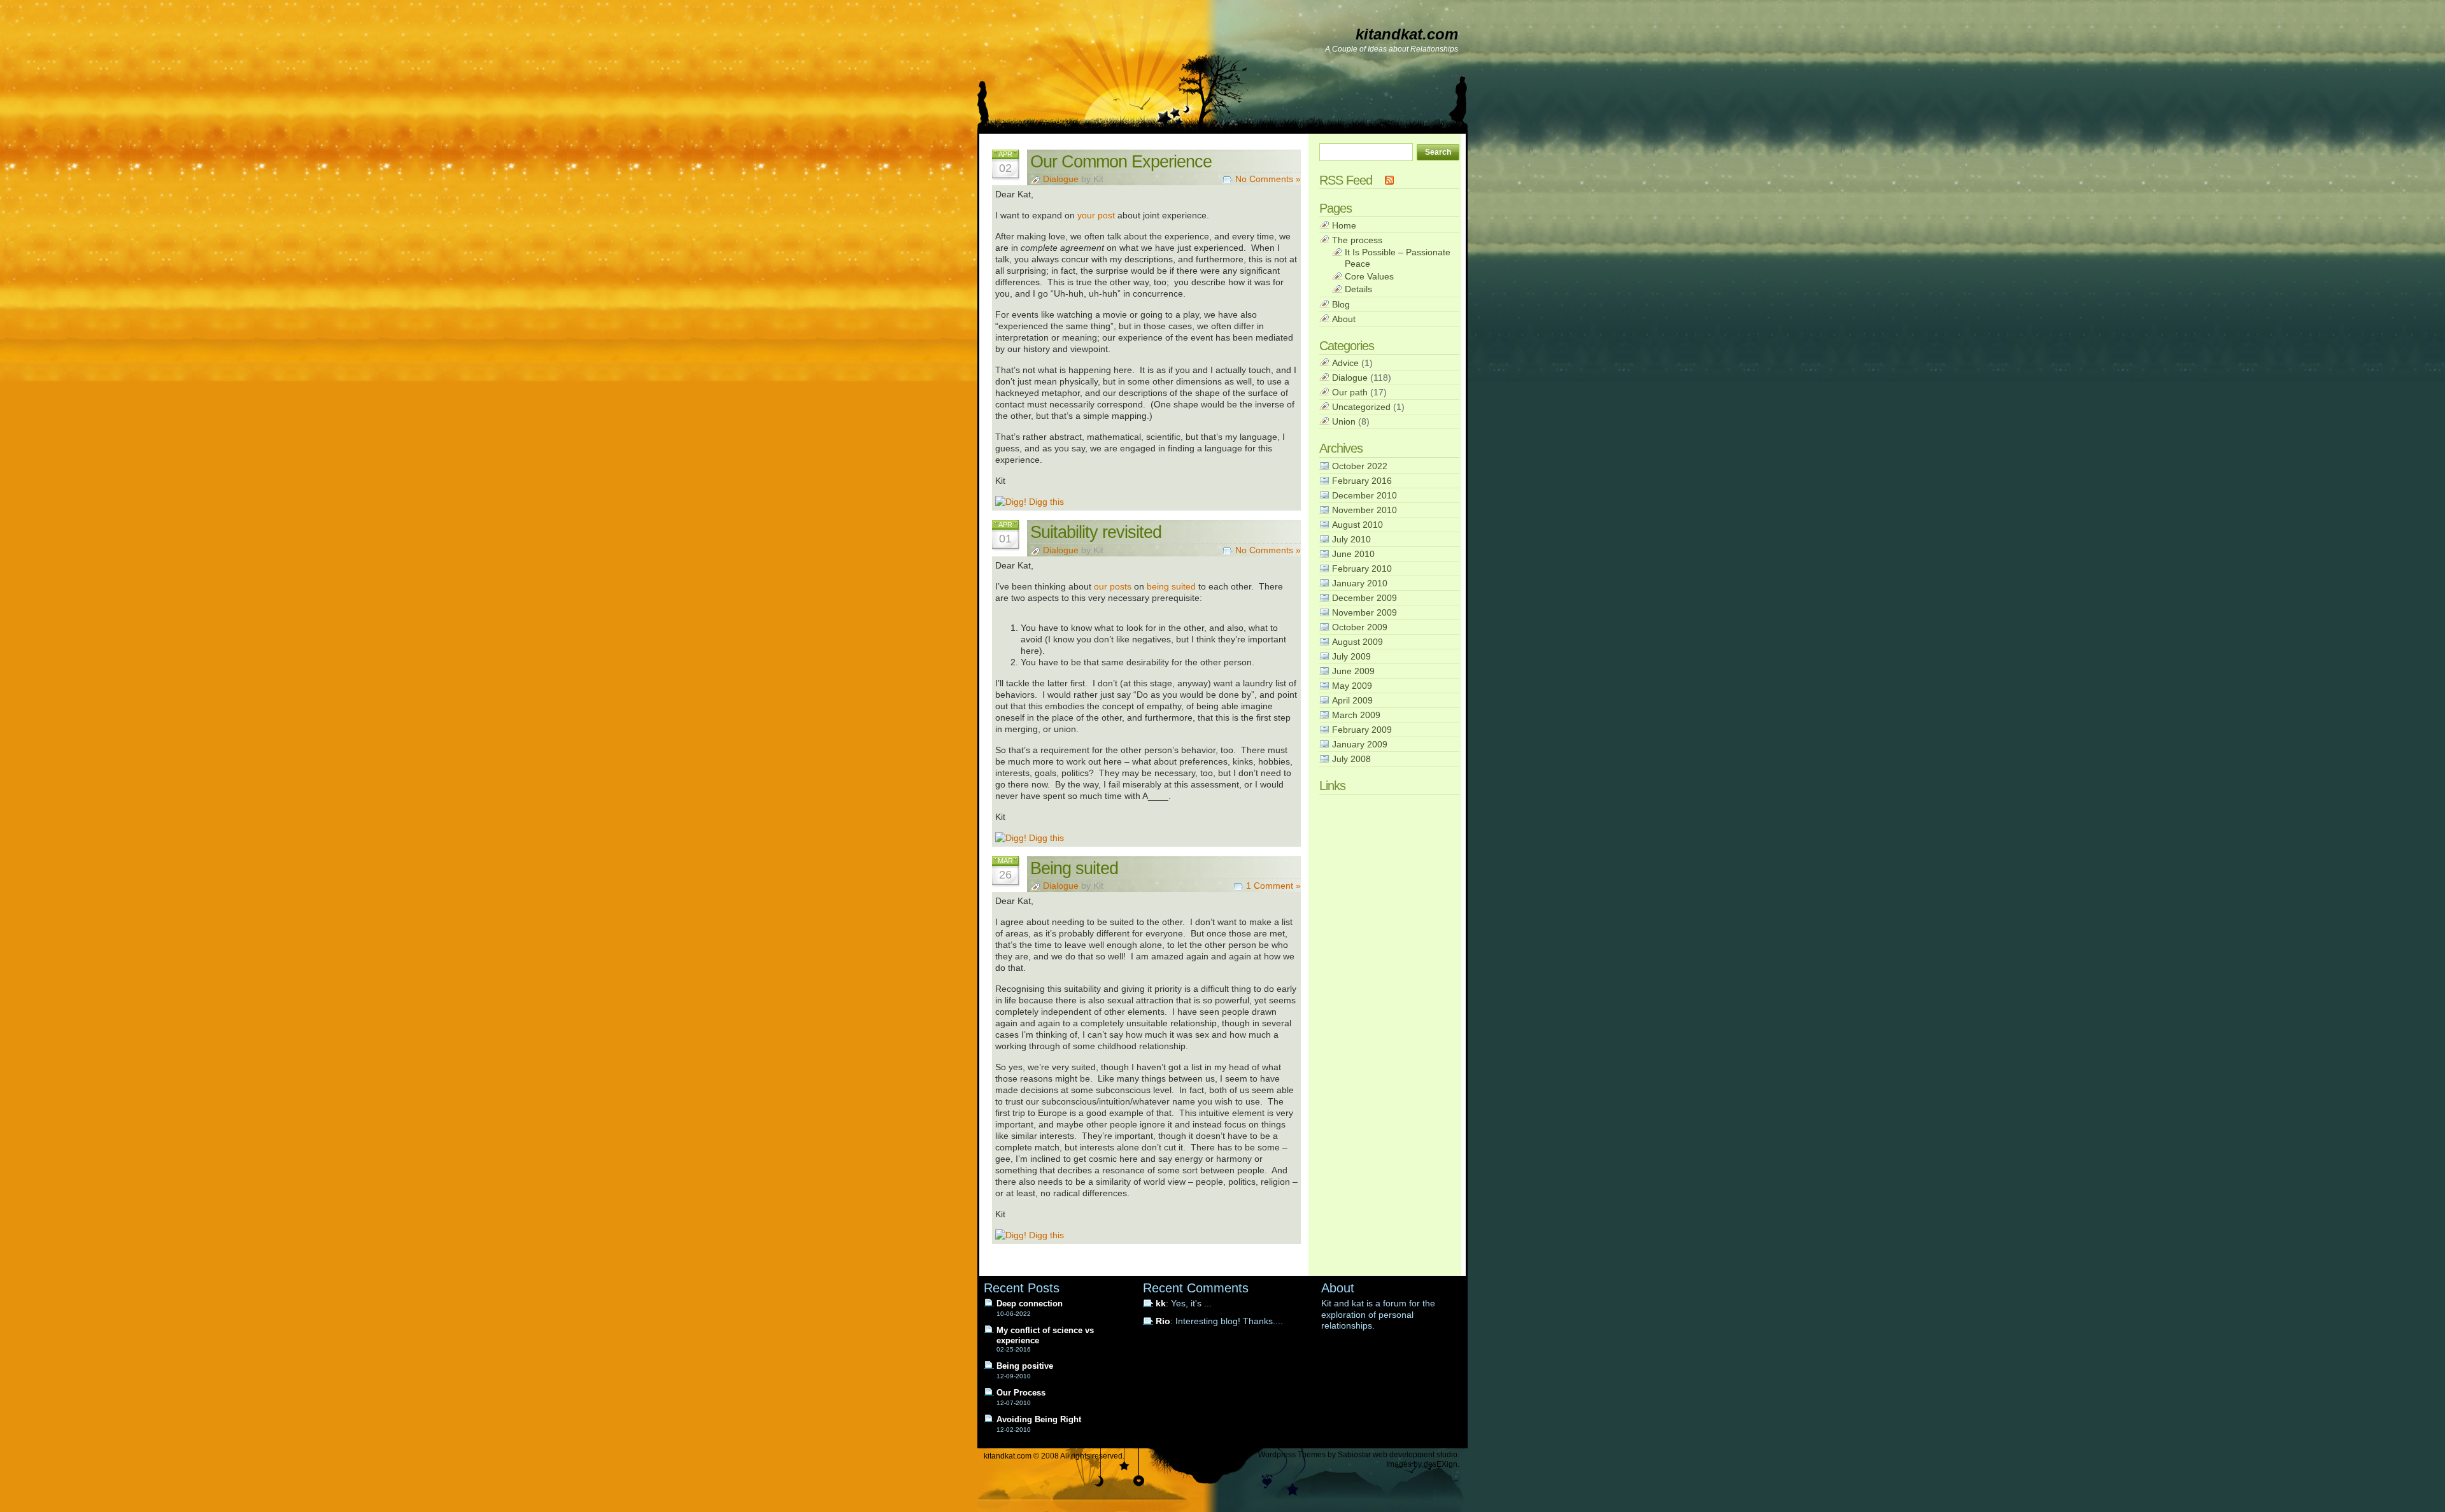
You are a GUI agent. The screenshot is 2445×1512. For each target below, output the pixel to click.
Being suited (1074, 868)
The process (1357, 240)
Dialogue (1061, 179)
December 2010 (1364, 495)
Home (1344, 225)
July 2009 (1351, 656)
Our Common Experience (1121, 161)
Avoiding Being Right (1039, 1419)
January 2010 (1360, 583)
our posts (1113, 586)
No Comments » (1268, 179)
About (1344, 319)
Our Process (1021, 1393)
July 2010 (1351, 539)
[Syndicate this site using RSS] (1389, 180)
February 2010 (1362, 569)
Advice (1345, 363)
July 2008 (1351, 759)
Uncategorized (1361, 407)
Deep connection (1030, 1304)
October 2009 (1360, 627)
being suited (1171, 586)
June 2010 (1353, 554)
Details (1358, 289)
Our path (1350, 392)
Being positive (1025, 1366)
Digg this (1045, 502)
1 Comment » (1273, 886)
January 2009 (1360, 744)
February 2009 (1362, 730)
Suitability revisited (1096, 532)
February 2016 (1362, 481)
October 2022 (1360, 466)
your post (1096, 215)
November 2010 (1364, 510)
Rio (1163, 1321)
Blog (1341, 304)
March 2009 (1356, 715)
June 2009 (1353, 671)
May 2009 (1352, 686)
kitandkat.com (1407, 34)
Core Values (1369, 276)
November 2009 (1364, 612)
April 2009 (1352, 700)
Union (1344, 421)
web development (1404, 1455)
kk (1161, 1304)
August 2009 (1357, 642)
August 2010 (1357, 525)
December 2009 (1364, 598)
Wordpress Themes (1292, 1455)
